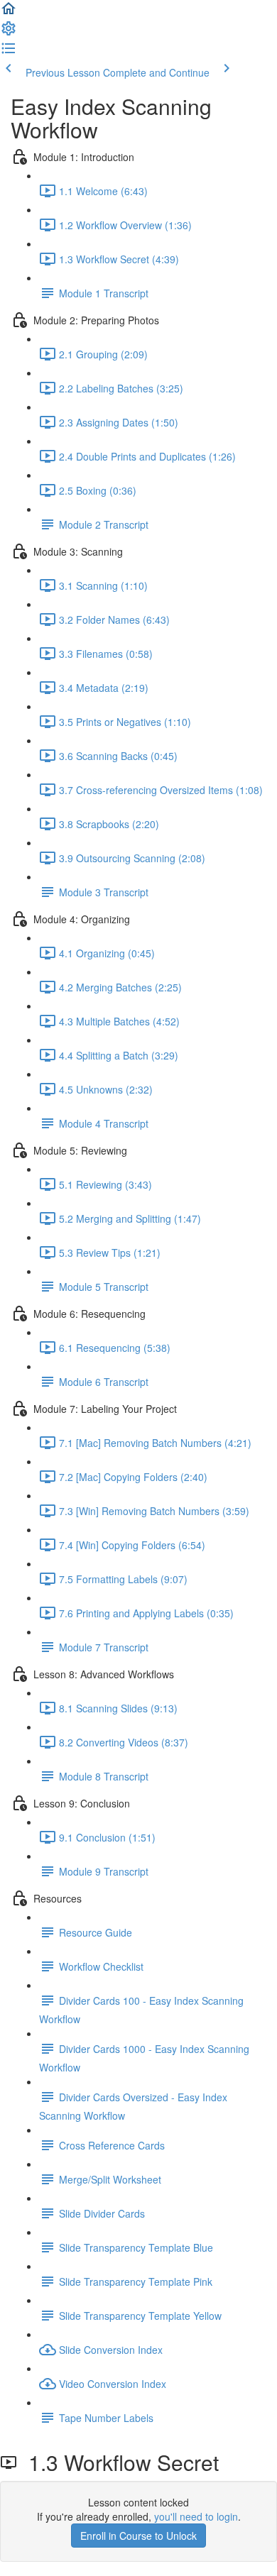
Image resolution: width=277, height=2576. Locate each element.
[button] (9, 13)
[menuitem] (9, 33)
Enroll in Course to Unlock (138, 2536)
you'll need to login (196, 2516)
